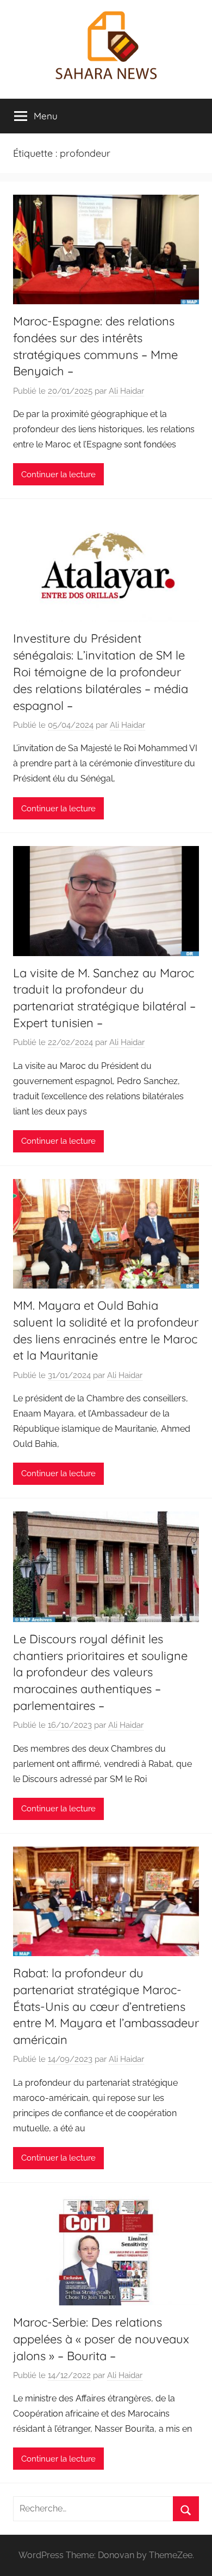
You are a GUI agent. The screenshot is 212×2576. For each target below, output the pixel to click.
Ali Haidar (126, 391)
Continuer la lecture (58, 475)
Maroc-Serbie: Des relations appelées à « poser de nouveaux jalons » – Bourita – (101, 2339)
